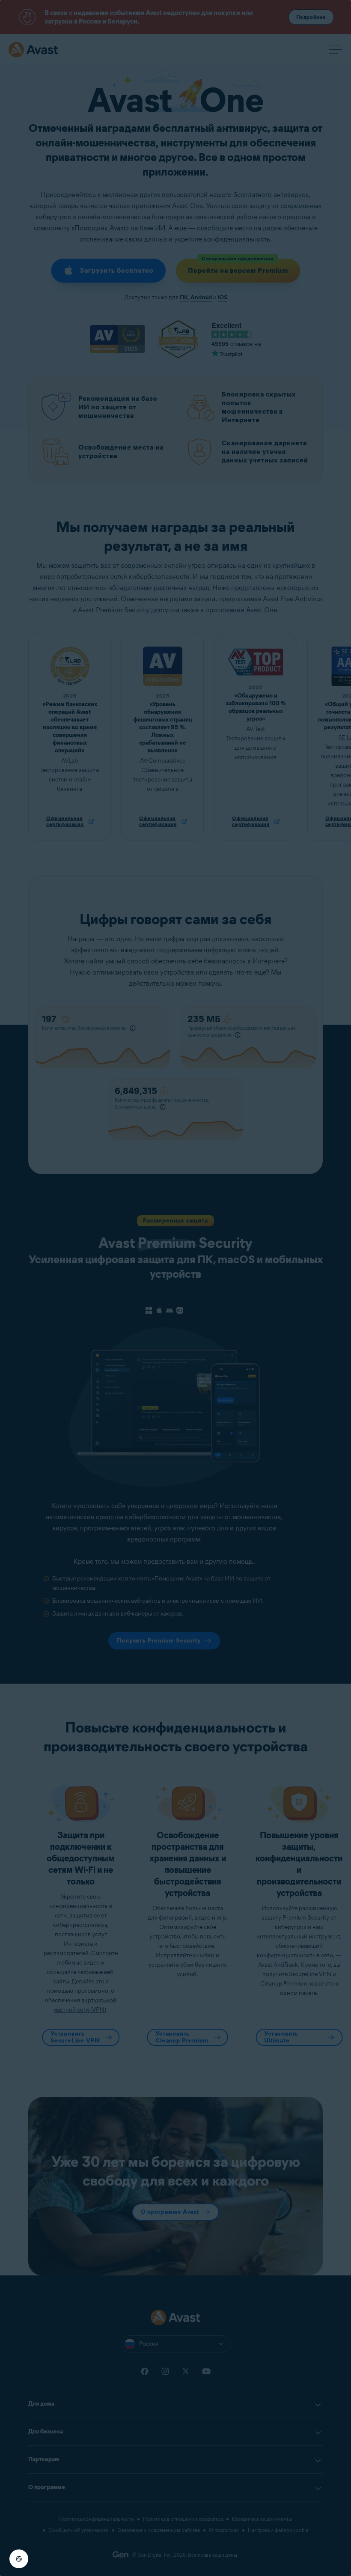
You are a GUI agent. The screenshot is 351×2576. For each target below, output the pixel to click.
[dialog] (175, 1288)
